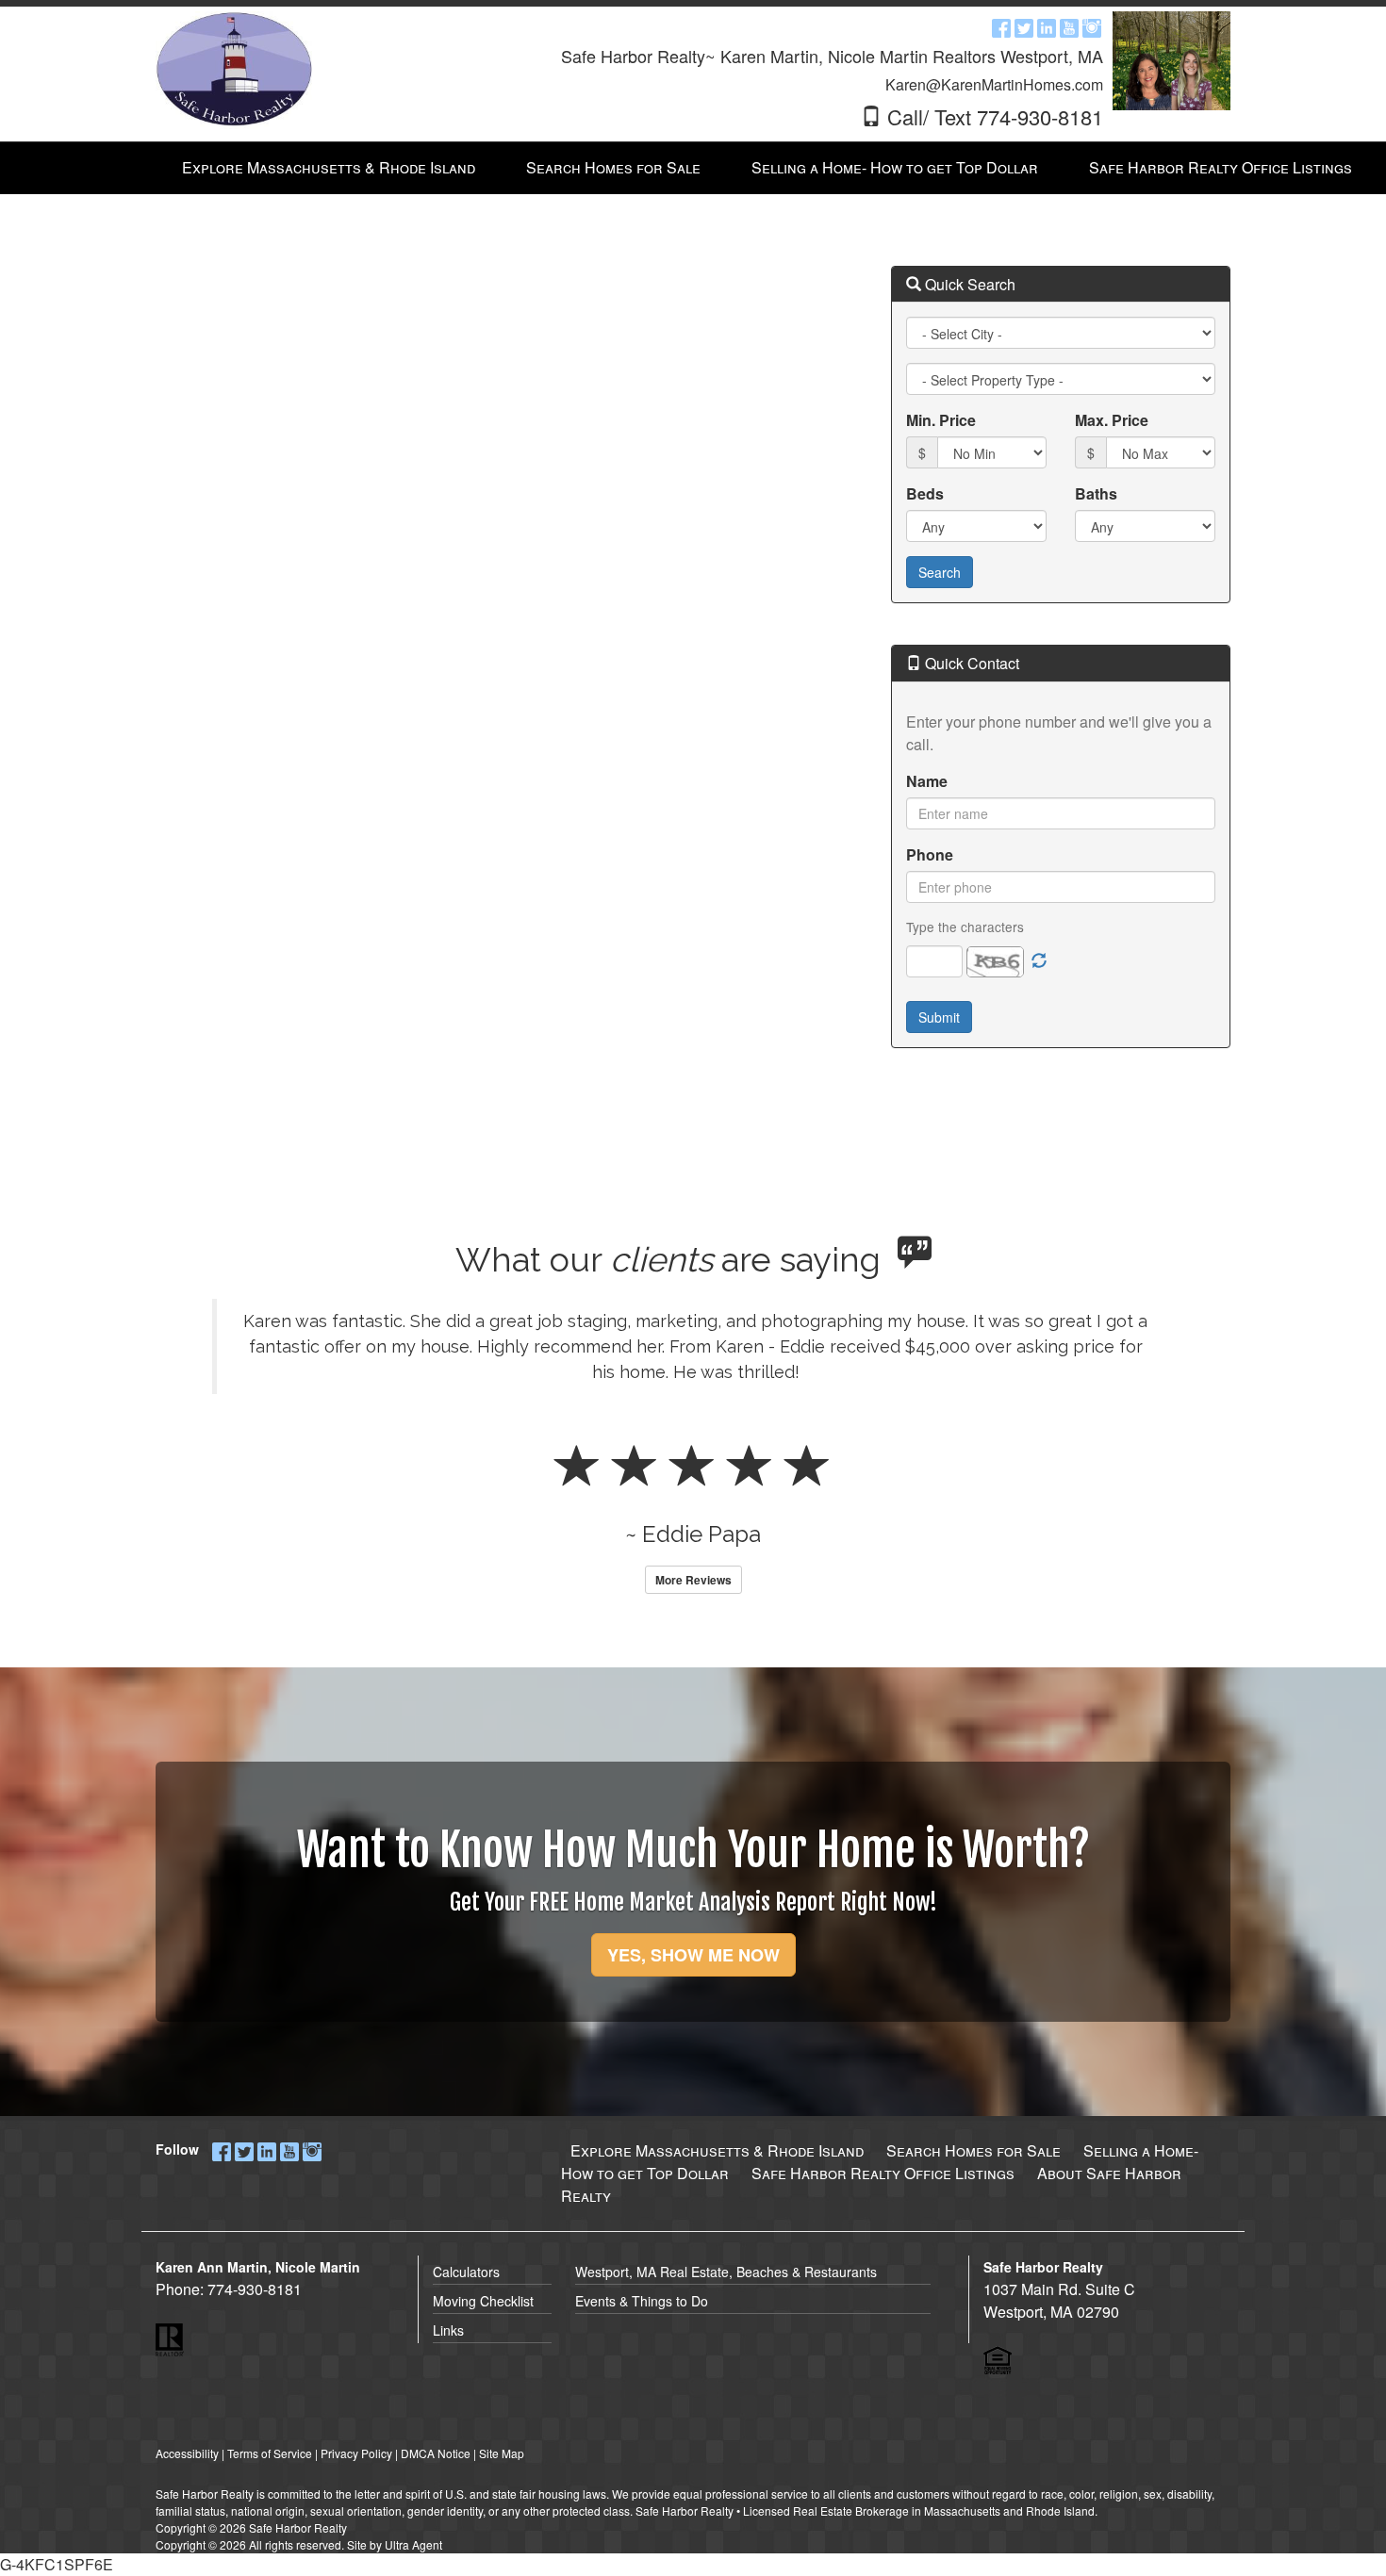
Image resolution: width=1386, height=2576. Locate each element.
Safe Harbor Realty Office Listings (883, 2173)
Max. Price (1112, 420)
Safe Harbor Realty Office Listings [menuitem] (1221, 167)
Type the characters (965, 927)
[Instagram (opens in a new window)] (1092, 27)
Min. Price (941, 420)
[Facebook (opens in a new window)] (1001, 27)
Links (448, 2330)
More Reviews (693, 1580)
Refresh (1039, 961)
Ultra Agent (413, 2544)
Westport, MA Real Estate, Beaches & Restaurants (726, 2272)
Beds (925, 493)
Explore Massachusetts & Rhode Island (717, 2150)
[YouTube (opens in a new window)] (1069, 27)
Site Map (502, 2453)
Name (927, 781)
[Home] (234, 68)
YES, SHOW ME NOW (693, 1955)
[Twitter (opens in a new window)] (1024, 27)
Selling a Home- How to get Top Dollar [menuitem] (895, 167)
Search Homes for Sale (973, 2150)
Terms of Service (270, 2453)
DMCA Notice (436, 2453)
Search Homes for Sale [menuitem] (613, 167)
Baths (1096, 493)
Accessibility (187, 2453)
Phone (930, 854)
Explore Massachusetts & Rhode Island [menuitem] (329, 167)
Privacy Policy (356, 2453)
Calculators (466, 2272)
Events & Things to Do (642, 2301)
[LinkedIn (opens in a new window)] (1047, 27)
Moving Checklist (483, 2301)
